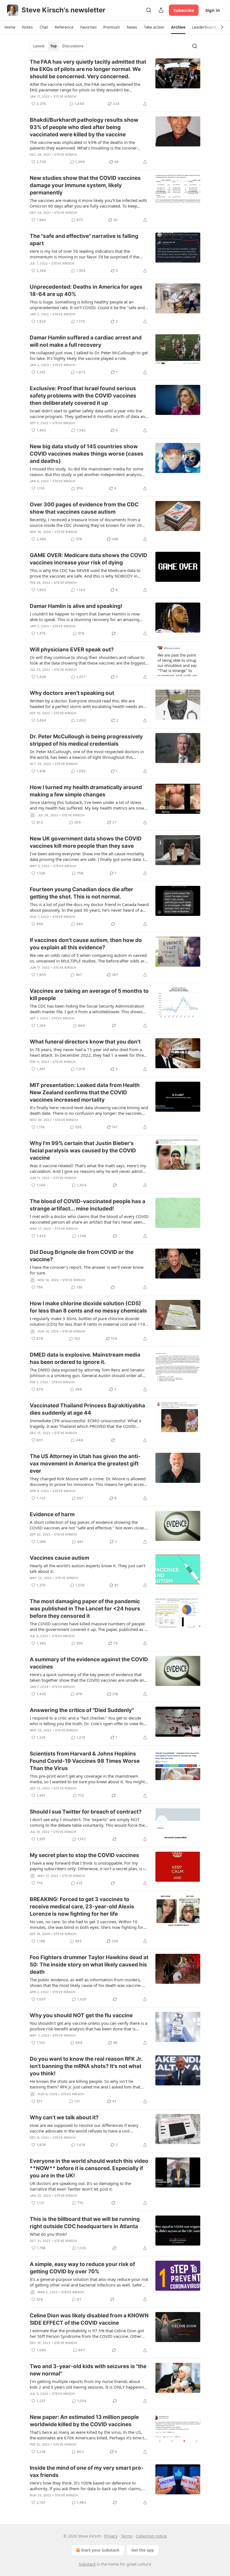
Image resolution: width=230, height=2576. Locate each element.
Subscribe (184, 10)
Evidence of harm (52, 1514)
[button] (10, 27)
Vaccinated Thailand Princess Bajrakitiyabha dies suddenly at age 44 (87, 1409)
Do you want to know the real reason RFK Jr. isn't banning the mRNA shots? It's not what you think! (86, 2066)
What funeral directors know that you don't (85, 1042)
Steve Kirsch (65, 96)
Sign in (213, 10)
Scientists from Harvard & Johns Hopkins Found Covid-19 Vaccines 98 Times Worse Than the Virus (85, 1761)
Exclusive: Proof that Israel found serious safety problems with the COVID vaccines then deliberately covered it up (83, 396)
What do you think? (49, 2234)
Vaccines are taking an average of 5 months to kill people (89, 995)
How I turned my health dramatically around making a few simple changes (86, 791)
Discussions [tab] (73, 46)
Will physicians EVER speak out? (72, 650)
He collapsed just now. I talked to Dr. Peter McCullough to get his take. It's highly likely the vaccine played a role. (89, 355)
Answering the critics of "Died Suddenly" (82, 1710)
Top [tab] (53, 46)
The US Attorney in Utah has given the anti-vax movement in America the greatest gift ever (85, 1464)
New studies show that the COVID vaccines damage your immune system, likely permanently (85, 185)
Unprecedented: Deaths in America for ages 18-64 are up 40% (86, 290)
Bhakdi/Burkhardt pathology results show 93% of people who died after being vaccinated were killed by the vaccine (84, 127)
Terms (127, 2536)
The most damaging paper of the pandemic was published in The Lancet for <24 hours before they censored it (85, 1609)
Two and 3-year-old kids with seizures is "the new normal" (88, 2370)
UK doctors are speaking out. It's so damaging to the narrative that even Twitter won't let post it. (80, 2186)
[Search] (149, 10)
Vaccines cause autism (59, 1558)
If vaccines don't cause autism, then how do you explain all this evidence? (86, 944)
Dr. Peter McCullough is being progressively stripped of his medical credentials (86, 740)
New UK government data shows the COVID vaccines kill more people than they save (86, 842)
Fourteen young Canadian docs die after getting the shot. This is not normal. (81, 893)
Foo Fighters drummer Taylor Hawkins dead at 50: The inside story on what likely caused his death (89, 1965)
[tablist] (58, 46)
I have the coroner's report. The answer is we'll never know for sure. (87, 1270)
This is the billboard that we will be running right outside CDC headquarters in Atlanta (85, 2223)
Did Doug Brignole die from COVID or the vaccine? (82, 1256)
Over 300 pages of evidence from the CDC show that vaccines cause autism (84, 508)
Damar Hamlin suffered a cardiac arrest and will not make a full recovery (86, 341)
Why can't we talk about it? (64, 2117)
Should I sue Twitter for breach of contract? (86, 1812)
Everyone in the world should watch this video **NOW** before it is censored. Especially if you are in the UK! (89, 2168)
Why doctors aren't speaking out (72, 693)
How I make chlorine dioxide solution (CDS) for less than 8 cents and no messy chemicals (88, 1307)
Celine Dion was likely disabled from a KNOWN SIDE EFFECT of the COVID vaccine (89, 2319)
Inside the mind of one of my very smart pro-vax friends (87, 2472)
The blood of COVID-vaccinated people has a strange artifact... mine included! (88, 1205)
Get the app (143, 2550)
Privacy (111, 2536)
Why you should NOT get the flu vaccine (81, 2015)
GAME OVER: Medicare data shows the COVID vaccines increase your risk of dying (88, 559)
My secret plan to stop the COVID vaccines (84, 1855)
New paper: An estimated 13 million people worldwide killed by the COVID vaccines (84, 2421)
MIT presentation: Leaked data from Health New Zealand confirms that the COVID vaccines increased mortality (85, 1092)
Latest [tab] (39, 46)
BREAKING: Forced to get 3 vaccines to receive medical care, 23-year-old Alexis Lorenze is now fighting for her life (82, 1907)
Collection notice (151, 2536)
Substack (87, 2564)
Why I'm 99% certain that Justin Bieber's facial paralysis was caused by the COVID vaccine (83, 1151)
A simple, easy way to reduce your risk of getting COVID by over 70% (82, 2268)
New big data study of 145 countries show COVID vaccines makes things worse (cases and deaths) (87, 454)
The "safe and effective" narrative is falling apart (84, 240)
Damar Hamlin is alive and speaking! (76, 606)
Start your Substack (100, 2550)
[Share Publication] (161, 10)
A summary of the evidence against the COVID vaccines (89, 1663)
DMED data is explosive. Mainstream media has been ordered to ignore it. (85, 1358)
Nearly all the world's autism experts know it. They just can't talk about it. (88, 1568)
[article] (115, 83)
